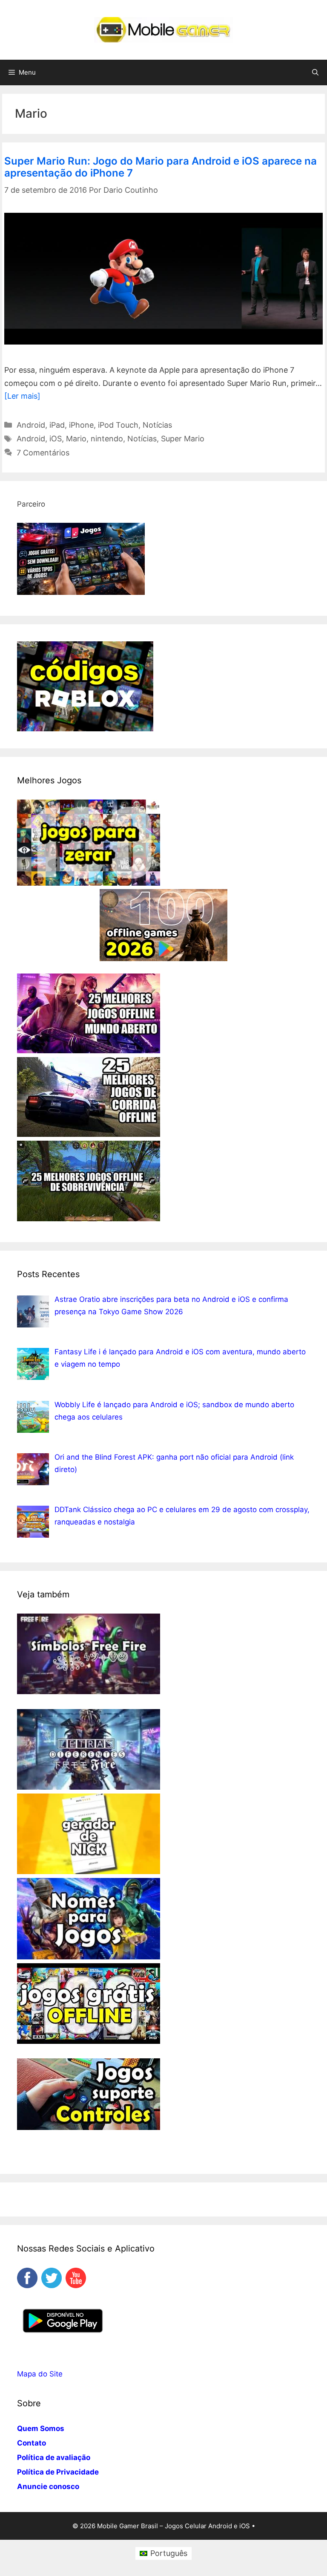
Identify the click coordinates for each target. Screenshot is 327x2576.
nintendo (107, 439)
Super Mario (183, 439)
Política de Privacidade (58, 2472)
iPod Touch (118, 425)
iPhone (81, 425)
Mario (76, 439)
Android (31, 425)
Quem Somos (41, 2428)
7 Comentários (43, 453)
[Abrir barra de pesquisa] (315, 72)
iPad (57, 425)
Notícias (157, 425)
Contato (32, 2443)
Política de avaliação (54, 2457)
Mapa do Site (40, 2374)
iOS (56, 439)
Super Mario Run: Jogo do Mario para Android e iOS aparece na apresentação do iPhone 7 (161, 167)
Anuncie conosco (48, 2486)
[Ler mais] (22, 396)
